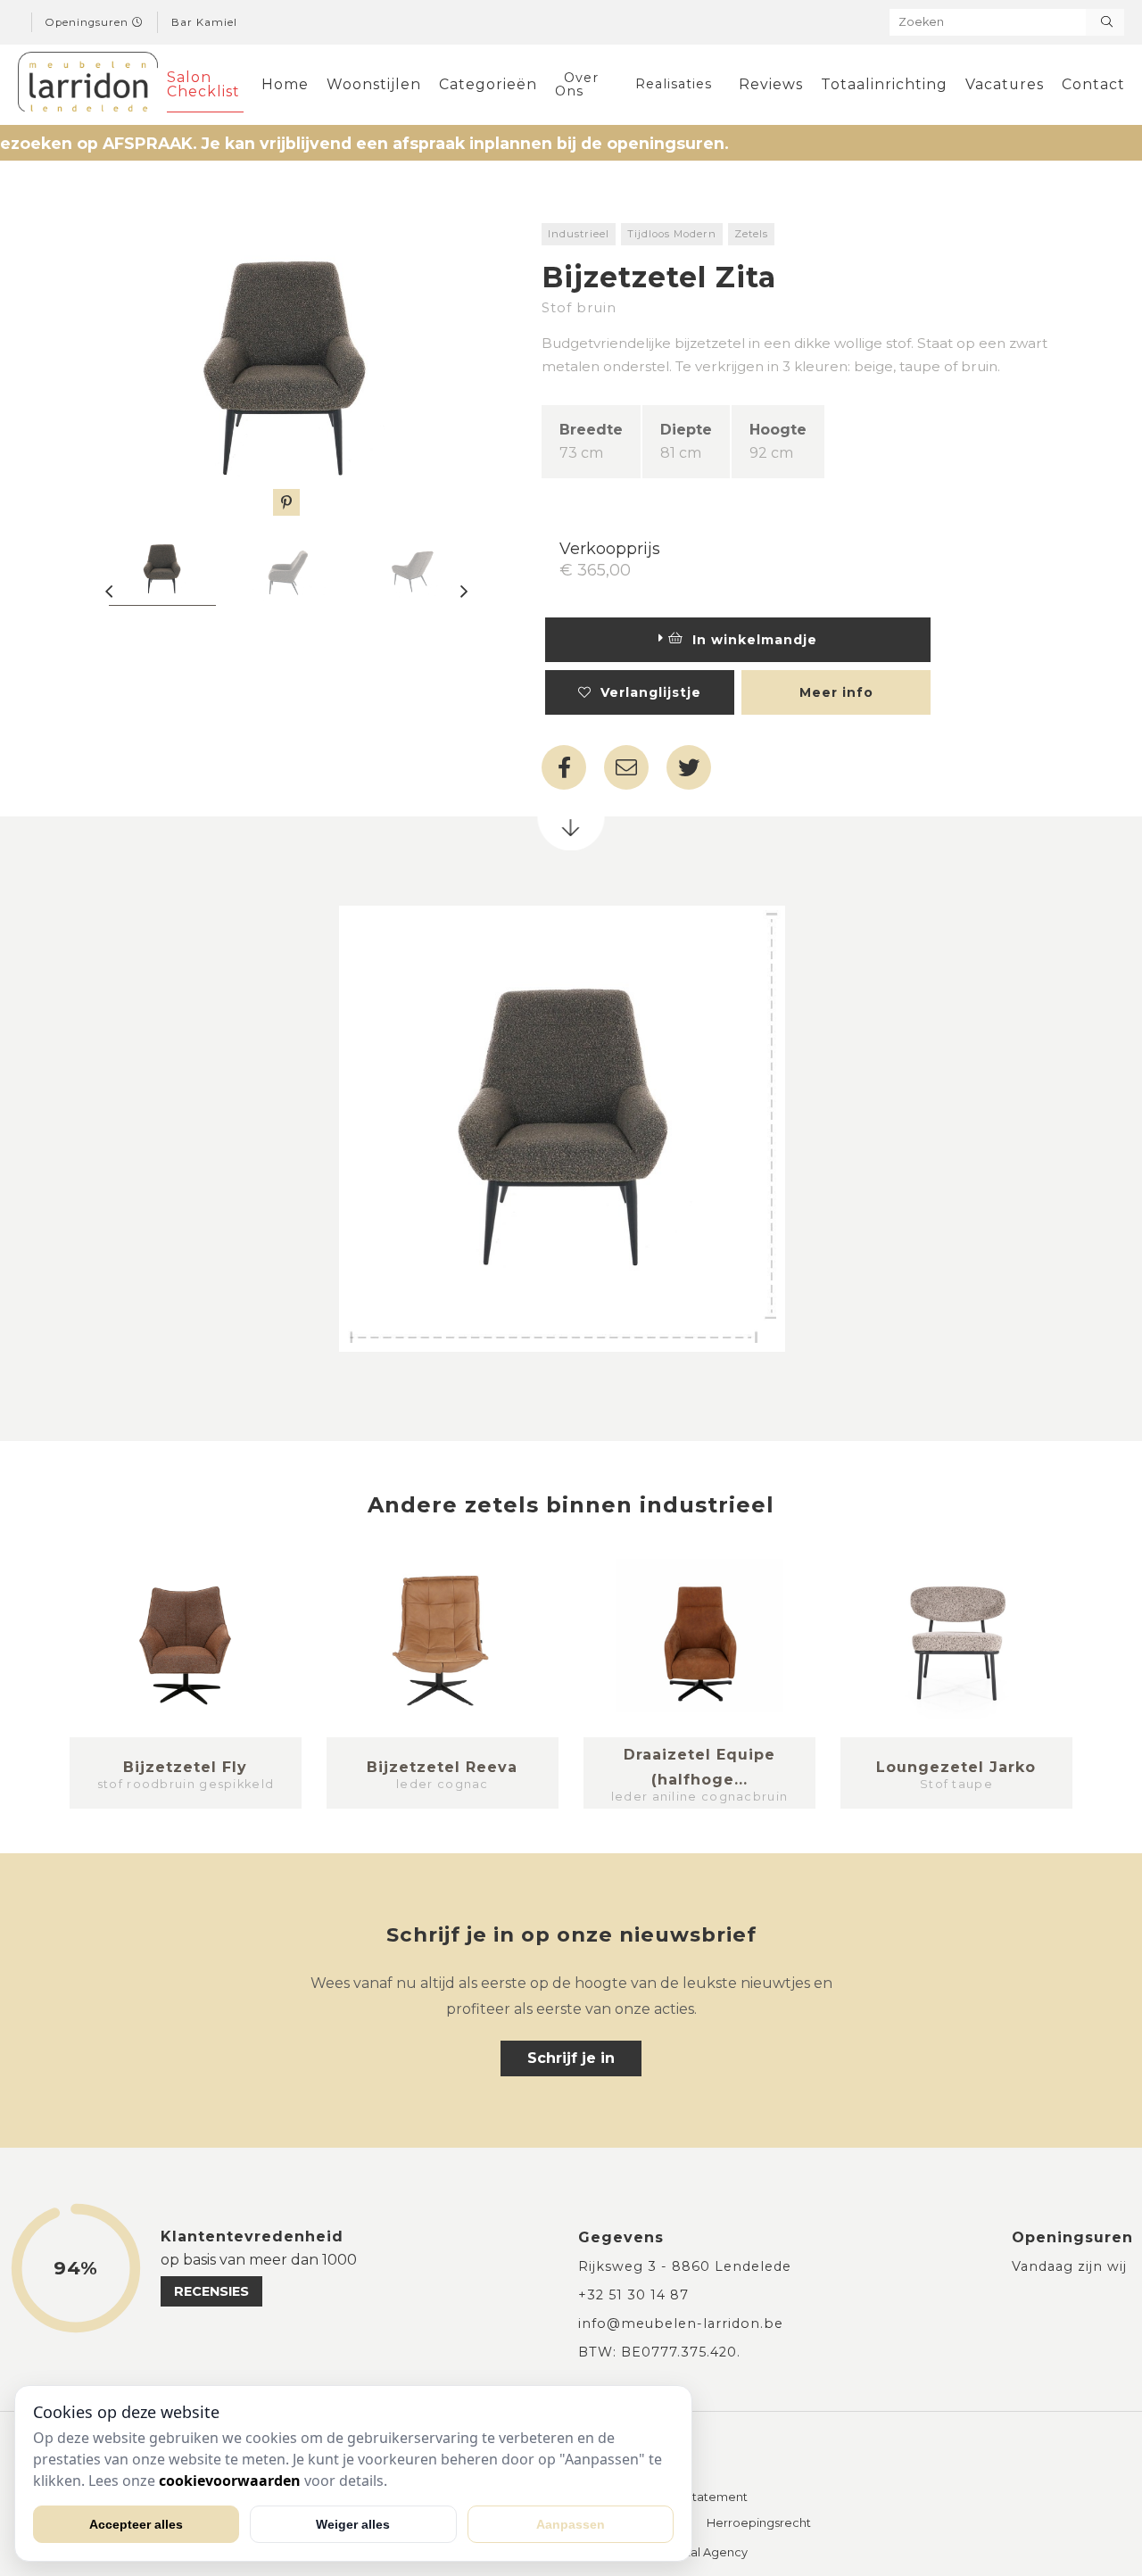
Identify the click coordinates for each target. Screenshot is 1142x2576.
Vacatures (1005, 84)
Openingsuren (89, 22)
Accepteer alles (136, 2524)
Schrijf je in (571, 2058)
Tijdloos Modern (672, 234)
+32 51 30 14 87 (633, 2295)
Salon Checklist (203, 84)
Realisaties (674, 84)
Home (285, 84)
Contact (1093, 84)
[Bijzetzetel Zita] (286, 369)
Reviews (771, 84)
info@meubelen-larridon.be (681, 2323)
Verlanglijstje (646, 692)
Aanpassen (571, 2524)
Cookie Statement (694, 2498)
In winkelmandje (750, 640)
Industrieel (579, 234)
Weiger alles (353, 2524)
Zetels (751, 234)
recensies (211, 2291)
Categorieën (488, 84)
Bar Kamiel (204, 22)
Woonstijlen (374, 84)
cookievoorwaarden (230, 2481)
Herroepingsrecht (759, 2524)
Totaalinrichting (884, 84)
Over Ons (577, 84)
